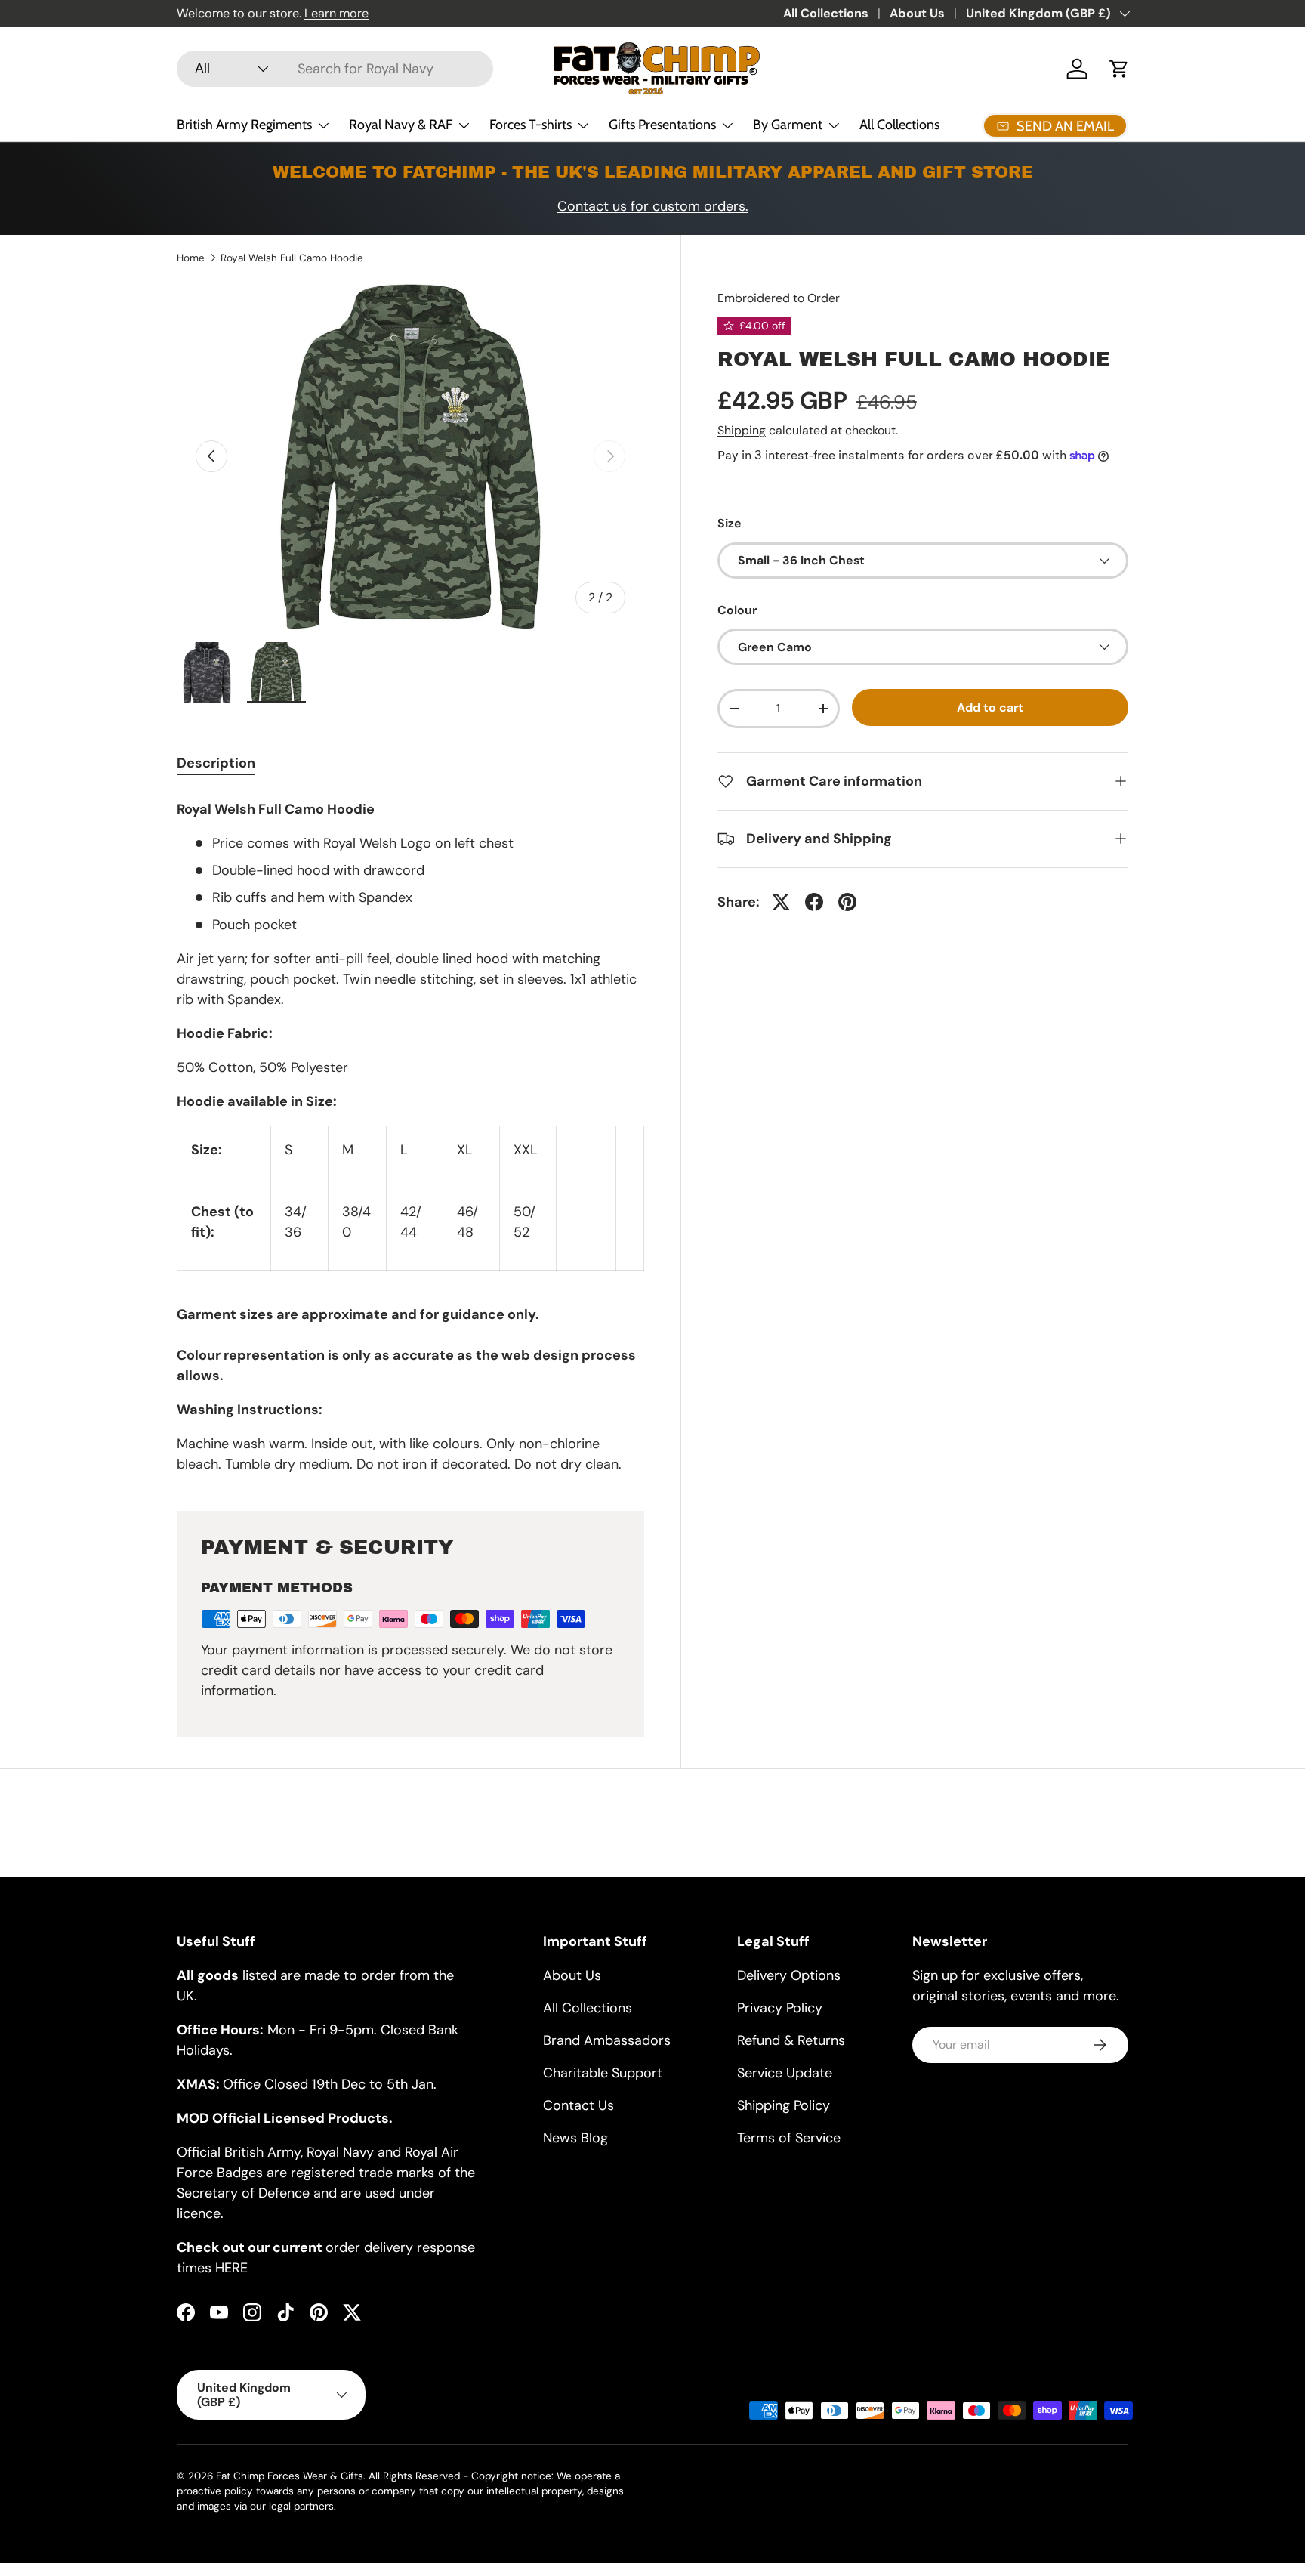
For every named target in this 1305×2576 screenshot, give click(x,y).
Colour (737, 610)
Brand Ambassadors (607, 2040)
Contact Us (578, 2105)
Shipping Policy (784, 2105)
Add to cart (990, 707)
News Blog (575, 2138)
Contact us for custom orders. (653, 206)
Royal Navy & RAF (401, 125)
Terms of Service (789, 2138)
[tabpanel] (410, 1134)
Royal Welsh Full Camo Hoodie (292, 258)
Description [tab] (216, 763)
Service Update (785, 2073)
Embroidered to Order (779, 298)
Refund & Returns (791, 2040)
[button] (1119, 69)
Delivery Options (789, 1975)
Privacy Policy (780, 2008)
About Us (917, 13)
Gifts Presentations (662, 125)
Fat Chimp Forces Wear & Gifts (290, 2476)
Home (191, 258)
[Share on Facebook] (814, 902)
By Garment (788, 125)
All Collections (826, 13)
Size (730, 523)
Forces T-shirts (531, 125)
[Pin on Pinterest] (847, 902)
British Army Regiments (244, 125)
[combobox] (335, 69)
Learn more (336, 13)
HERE (231, 2268)
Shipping (742, 430)
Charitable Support (603, 2073)
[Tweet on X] (781, 902)
